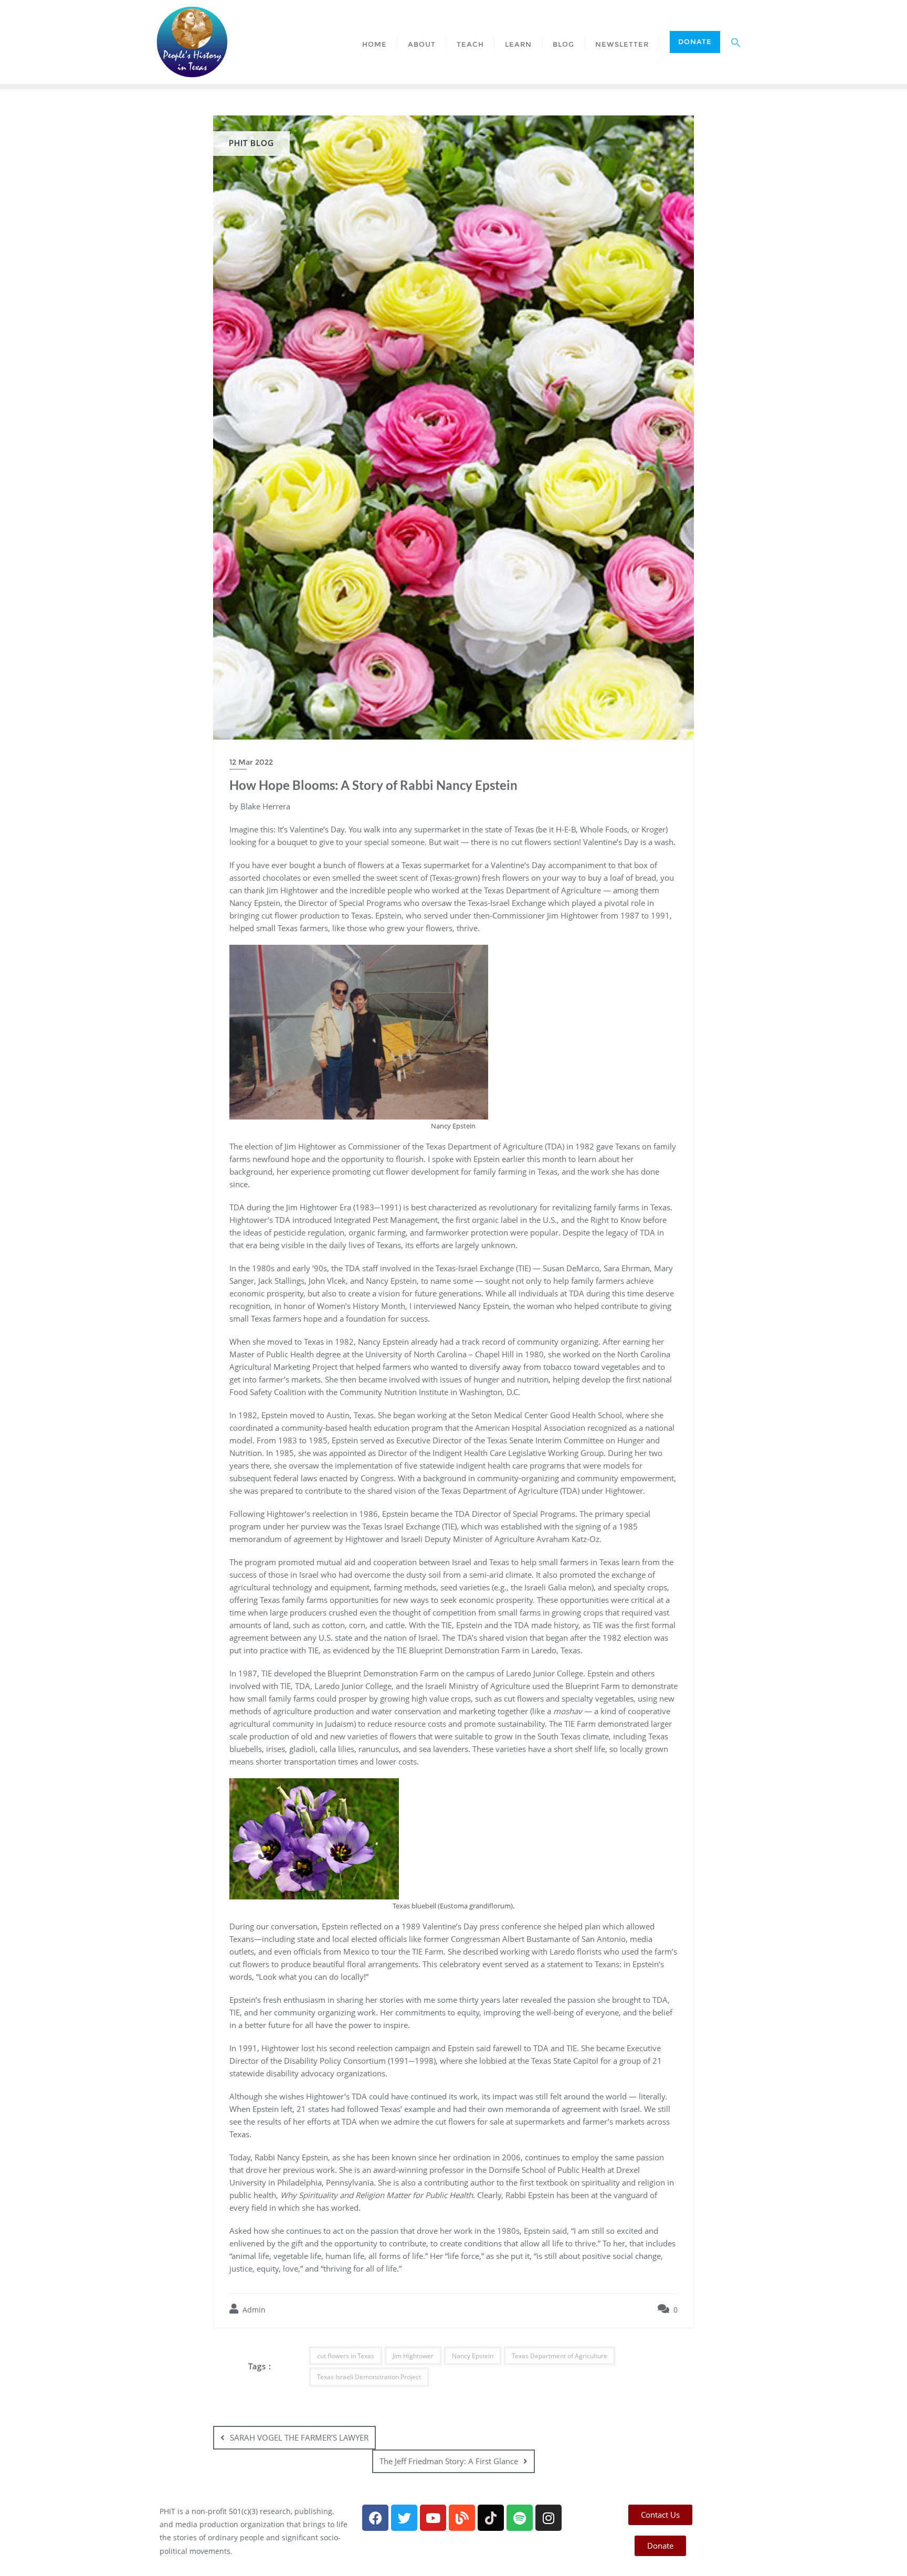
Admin (253, 2310)
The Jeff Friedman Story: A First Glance (449, 2461)
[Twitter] (404, 2518)
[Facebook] (375, 2518)
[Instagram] (549, 2518)
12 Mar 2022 (251, 762)
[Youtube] (433, 2518)
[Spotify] (520, 2518)
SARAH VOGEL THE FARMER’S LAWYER (299, 2437)
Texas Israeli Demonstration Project (369, 2377)
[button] (736, 42)
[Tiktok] (491, 2518)
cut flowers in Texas (346, 2356)
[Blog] (462, 2518)
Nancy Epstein (473, 2356)
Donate (695, 41)
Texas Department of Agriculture (560, 2356)
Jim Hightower (413, 2356)
